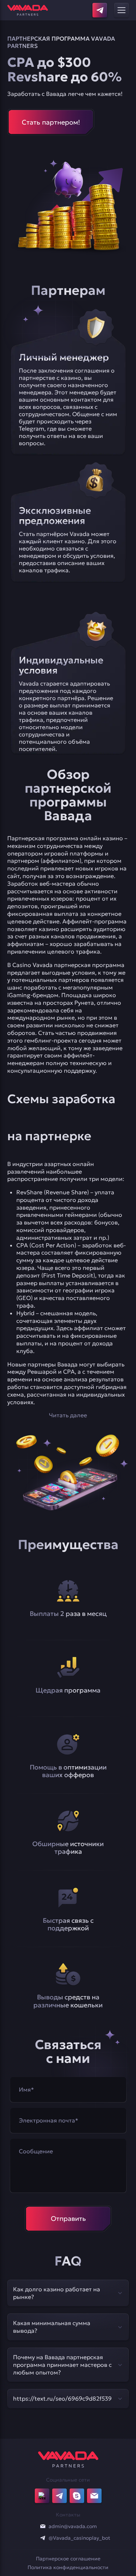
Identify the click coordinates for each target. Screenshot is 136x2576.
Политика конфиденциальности (68, 2567)
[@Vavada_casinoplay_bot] (43, 2538)
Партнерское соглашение (68, 2559)
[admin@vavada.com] (43, 2526)
